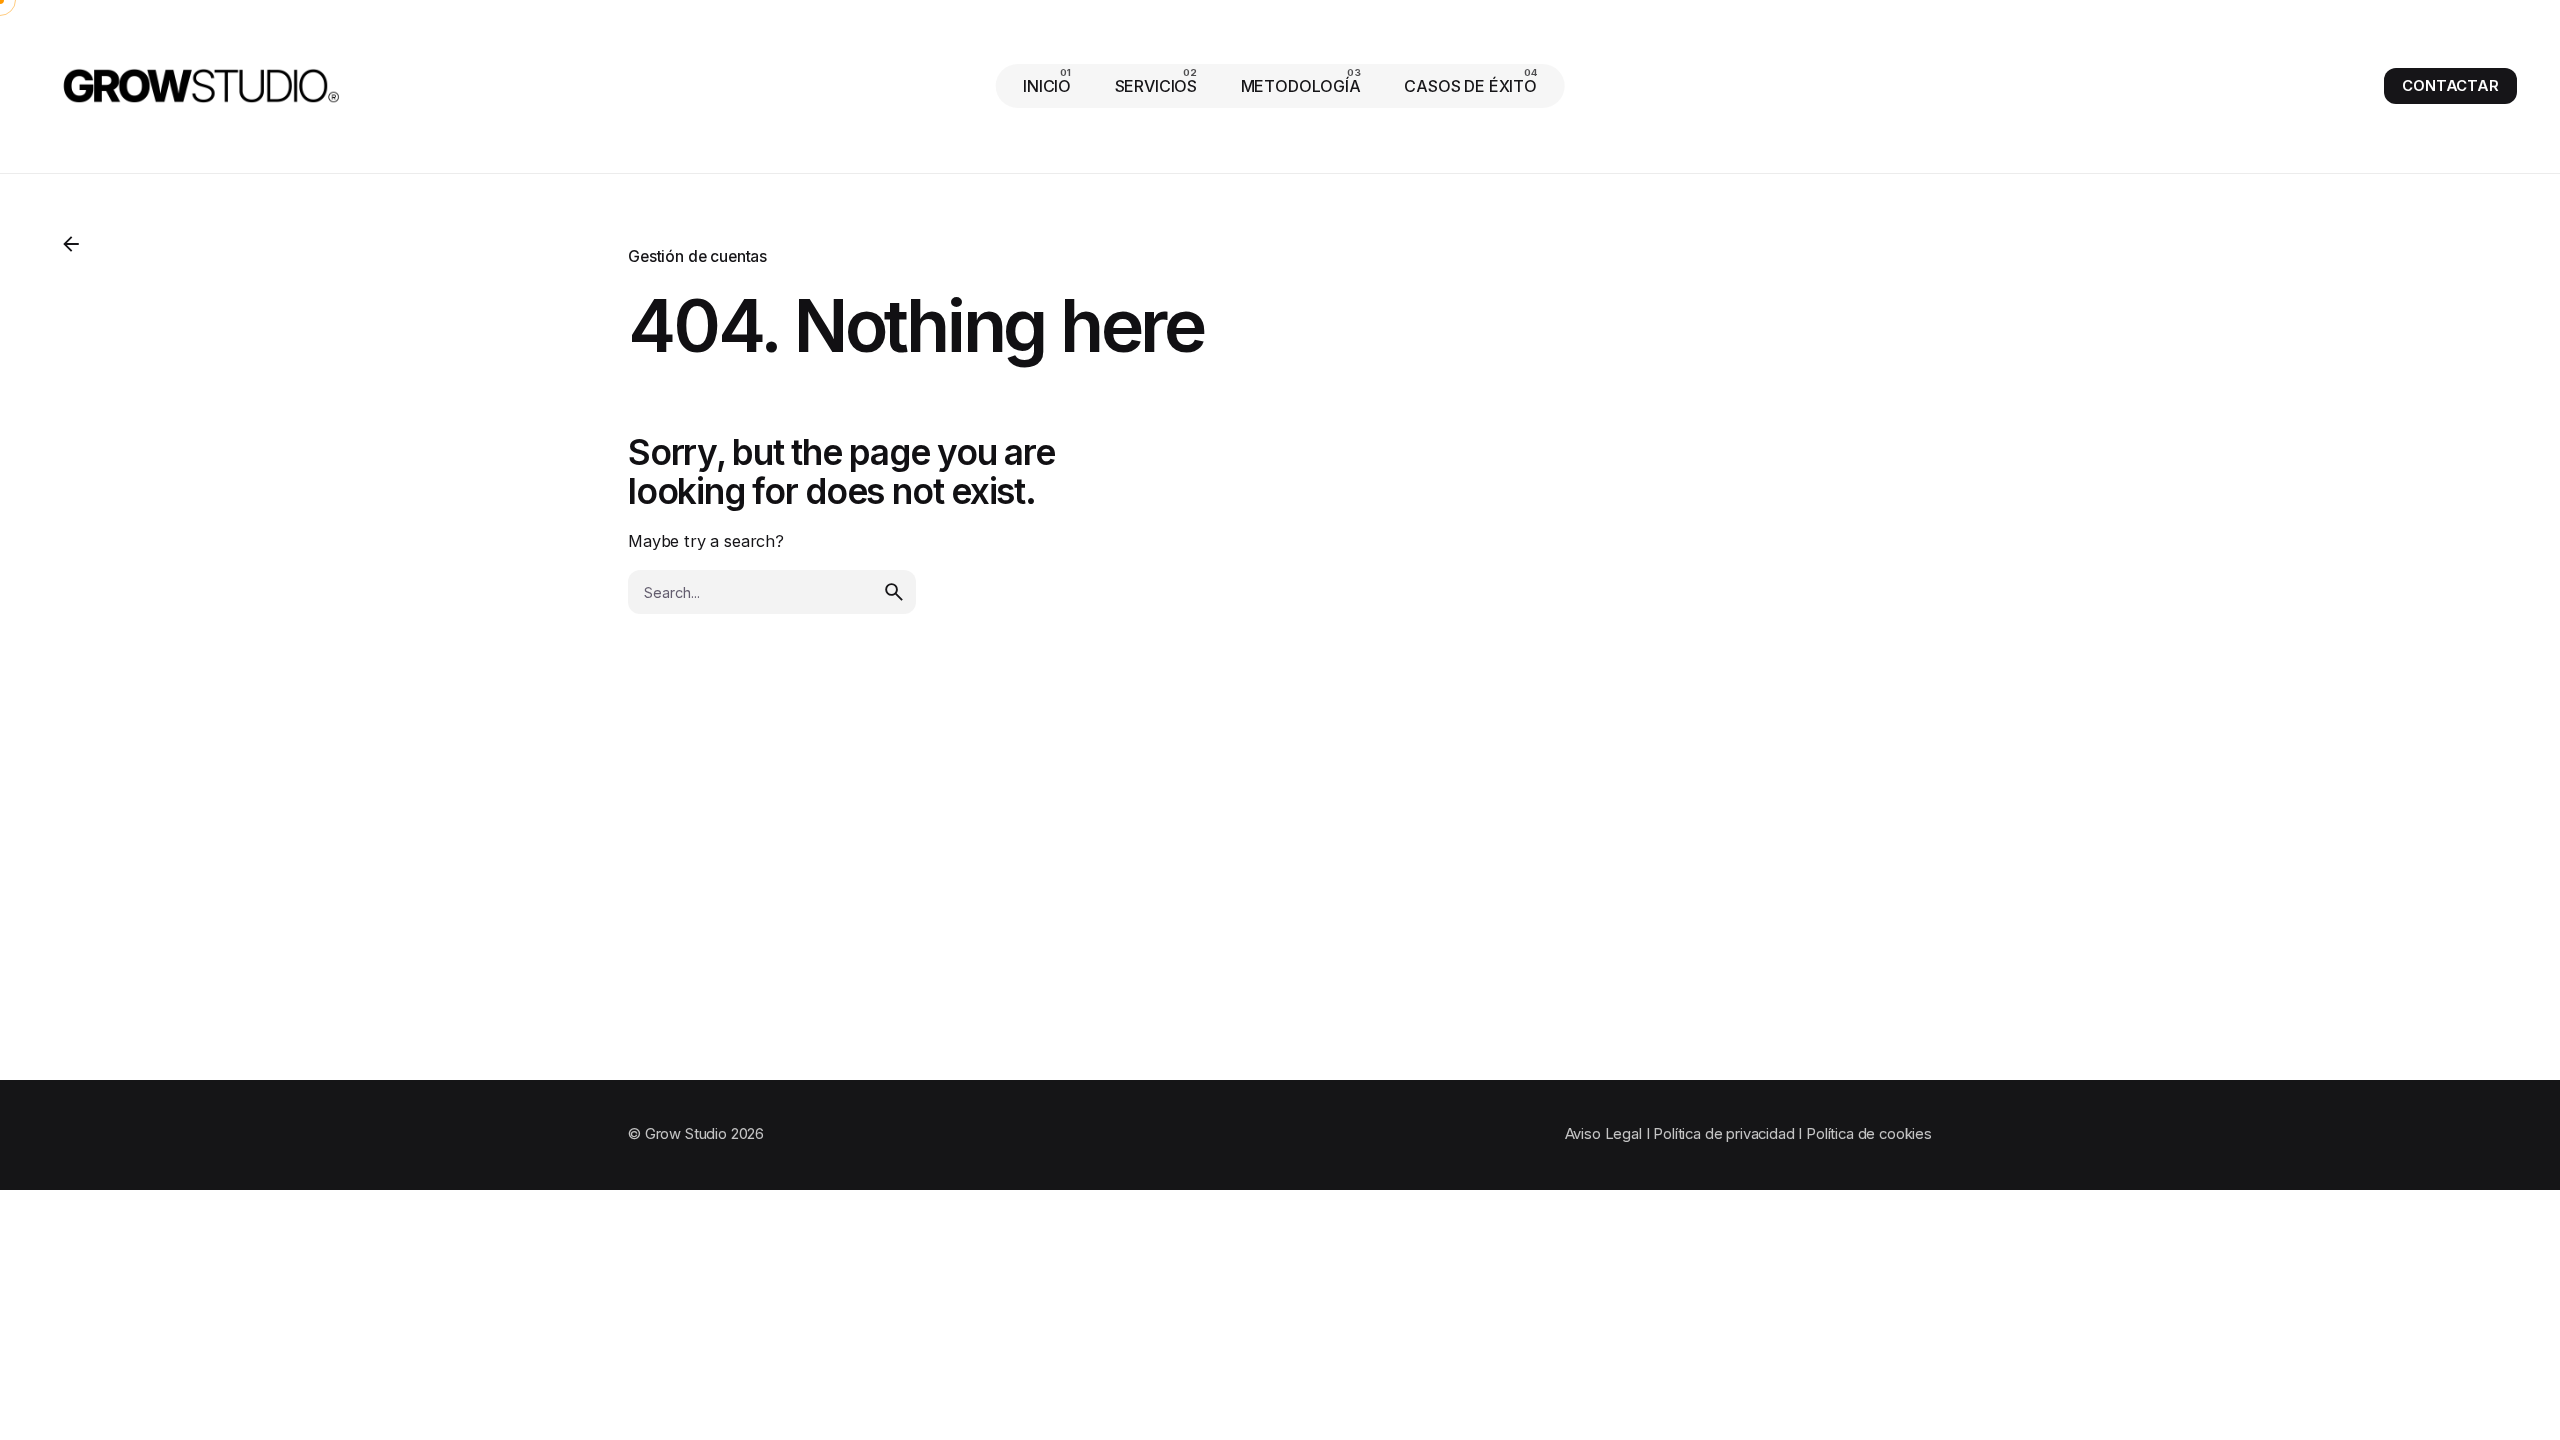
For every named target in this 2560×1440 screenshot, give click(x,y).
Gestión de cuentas (697, 256)
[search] (894, 592)
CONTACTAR (2450, 86)
